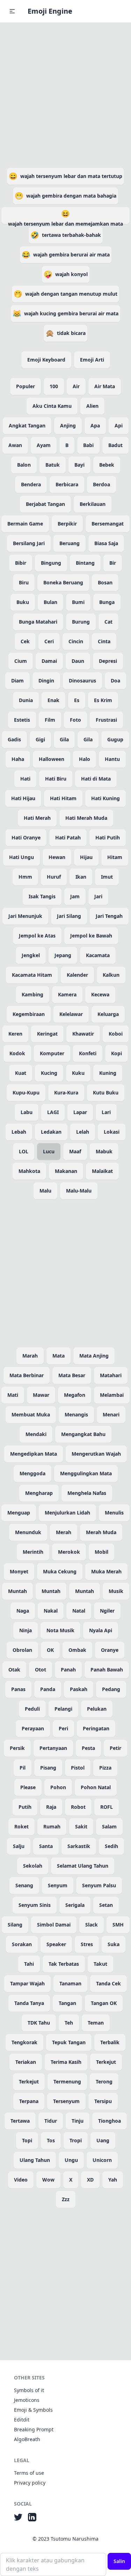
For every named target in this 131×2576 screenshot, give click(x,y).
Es (77, 700)
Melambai (112, 1395)
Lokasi (112, 1132)
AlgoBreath (27, 2439)
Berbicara (67, 484)
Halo (85, 759)
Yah (113, 2180)
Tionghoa (110, 2121)
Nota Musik (60, 1630)
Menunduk (28, 1532)
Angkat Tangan (27, 425)
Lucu (49, 1151)
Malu (45, 1191)
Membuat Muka (31, 1414)
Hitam (115, 857)
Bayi (79, 465)
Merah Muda (101, 1532)
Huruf (54, 877)
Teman (96, 2023)
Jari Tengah (109, 916)
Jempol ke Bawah (91, 936)
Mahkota (29, 1171)
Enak (53, 700)
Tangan (67, 2003)
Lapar (80, 1112)
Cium (21, 661)
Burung (81, 622)
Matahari (111, 1375)
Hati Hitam (63, 798)
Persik (17, 1748)
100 (54, 386)
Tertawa (20, 2121)
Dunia (26, 700)
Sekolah (33, 1866)
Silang (15, 1925)
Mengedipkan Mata (34, 1454)
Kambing (32, 994)
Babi (88, 445)
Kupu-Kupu (26, 1093)
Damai (49, 661)
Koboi (116, 1034)
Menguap (19, 1513)
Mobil (101, 1552)
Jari (98, 896)
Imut (107, 877)
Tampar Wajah (27, 1983)
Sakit (81, 1826)
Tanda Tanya (29, 2003)
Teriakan (26, 2062)
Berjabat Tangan (45, 504)
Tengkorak (24, 2042)
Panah (68, 1670)
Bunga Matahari (38, 622)
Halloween (52, 759)
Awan (15, 445)
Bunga (107, 602)
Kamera (67, 994)
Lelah (83, 1132)
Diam (17, 681)
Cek (25, 641)
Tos (51, 2140)
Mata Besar (72, 1375)
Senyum (58, 1885)
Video (21, 2180)
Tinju (78, 2121)
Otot (41, 1670)
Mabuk (104, 1151)
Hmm (25, 877)
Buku (23, 602)
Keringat (47, 1034)
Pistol (78, 1768)
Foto (75, 720)
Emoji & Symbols (33, 2410)
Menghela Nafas (87, 1493)
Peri (63, 1728)
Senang (24, 1885)
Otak (14, 1670)
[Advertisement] (65, 94)
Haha (18, 759)
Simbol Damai (54, 1925)
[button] (12, 11)
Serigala (75, 1905)
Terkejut (106, 2062)
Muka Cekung (60, 1571)
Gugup (115, 739)
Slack (92, 1925)
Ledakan (51, 1132)
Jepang (63, 955)
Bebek (107, 465)
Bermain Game (25, 524)
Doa (115, 681)
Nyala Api (101, 1630)
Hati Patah (68, 837)
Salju (19, 1846)
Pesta (88, 1748)
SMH (118, 1925)
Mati (13, 1395)
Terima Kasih (66, 2062)
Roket (21, 1826)
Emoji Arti (92, 360)
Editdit (22, 2420)
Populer (26, 386)
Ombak (77, 1650)
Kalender (77, 975)
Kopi (117, 1053)
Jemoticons (27, 2400)
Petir (115, 1748)
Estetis (22, 720)
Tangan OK (104, 2003)
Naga (23, 1611)
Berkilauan (93, 504)
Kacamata (98, 955)
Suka (114, 1944)
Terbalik (110, 2042)
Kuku (78, 1073)
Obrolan (22, 1650)
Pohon (58, 1787)
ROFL (107, 1807)
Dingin (46, 681)
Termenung (67, 2082)
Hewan (57, 857)
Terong (104, 2082)
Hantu (112, 759)
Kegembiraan (29, 1014)
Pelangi (63, 1709)
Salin (119, 2561)
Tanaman (70, 1983)
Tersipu (103, 2101)
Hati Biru (56, 779)
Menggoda (32, 1473)
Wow (48, 2180)
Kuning (108, 1073)
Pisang (48, 1768)
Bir (113, 563)
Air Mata (105, 386)
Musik (116, 1591)
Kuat (21, 1073)
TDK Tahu (39, 2023)
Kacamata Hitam (32, 975)
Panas (18, 1689)
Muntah (17, 1591)
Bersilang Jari (29, 543)
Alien (92, 406)
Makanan (66, 1171)
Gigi (40, 739)
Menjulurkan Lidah (67, 1513)
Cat (108, 622)
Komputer (52, 1053)
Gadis (14, 739)
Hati (25, 779)
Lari (106, 1112)
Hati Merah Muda (86, 818)
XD (90, 2180)
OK (50, 1650)
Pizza (105, 1768)
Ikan (81, 877)
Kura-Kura (66, 1093)
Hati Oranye (26, 837)
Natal (79, 1611)
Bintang (85, 563)
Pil (23, 1768)
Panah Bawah (107, 1670)
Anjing (68, 425)
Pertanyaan (53, 1748)
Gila (64, 739)
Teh (69, 2023)
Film (50, 720)
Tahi (29, 1964)
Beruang (70, 543)
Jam (75, 896)
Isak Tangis (42, 896)
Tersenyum (66, 2101)
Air (76, 386)
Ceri (49, 641)
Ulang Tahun (35, 2160)
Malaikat (102, 1171)
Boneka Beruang (63, 582)
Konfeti (88, 1053)
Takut (100, 1964)
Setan (106, 1905)
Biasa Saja (106, 543)
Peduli (32, 1709)
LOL (24, 1151)
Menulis (114, 1513)
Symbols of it (29, 2390)
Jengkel (31, 955)
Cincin (76, 641)
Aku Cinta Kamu (52, 406)
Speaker (56, 1944)
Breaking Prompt (34, 2429)
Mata (59, 1356)
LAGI (53, 1112)
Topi (27, 2140)
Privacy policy (30, 2483)
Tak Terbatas (64, 1964)
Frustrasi (106, 720)
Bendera (31, 484)
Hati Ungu (21, 857)
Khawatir (83, 1034)
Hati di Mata (96, 779)
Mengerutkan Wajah (96, 1454)
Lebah (19, 1132)
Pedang (111, 1689)
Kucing (49, 1073)
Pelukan (97, 1709)
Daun (78, 661)
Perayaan (33, 1728)
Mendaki (36, 1434)
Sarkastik (79, 1846)
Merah (64, 1532)
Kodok (17, 1053)
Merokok (69, 1552)
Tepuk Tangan (69, 2042)
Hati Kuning (105, 798)
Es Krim (103, 700)
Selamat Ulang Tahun (83, 1866)
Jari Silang (69, 916)
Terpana (29, 2101)
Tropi (76, 2140)
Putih (25, 1807)
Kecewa (100, 994)
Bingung (51, 563)
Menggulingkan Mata (86, 1473)
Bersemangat (108, 524)
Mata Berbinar (27, 1375)
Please (28, 1787)
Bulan (50, 602)
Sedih (111, 1846)
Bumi (78, 602)
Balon (24, 465)
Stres (87, 1944)
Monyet (19, 1571)
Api (119, 425)
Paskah (79, 1689)
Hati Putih (108, 837)
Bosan (105, 582)
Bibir (21, 563)
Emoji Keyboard (46, 360)
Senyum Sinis (35, 1905)
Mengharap (39, 1493)
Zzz (66, 2199)
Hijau (86, 857)
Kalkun (111, 975)
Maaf (75, 1151)
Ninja (26, 1630)
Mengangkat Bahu (83, 1434)
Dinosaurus (82, 681)
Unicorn (102, 2160)
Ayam (44, 445)
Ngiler (107, 1611)
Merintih (33, 1552)
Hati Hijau (23, 798)
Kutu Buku (106, 1093)
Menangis (76, 1414)
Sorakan (22, 1944)
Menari (111, 1414)
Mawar (41, 1395)
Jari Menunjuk (25, 916)
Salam (109, 1826)
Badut (115, 445)
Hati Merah (37, 818)
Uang (103, 2140)
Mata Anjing (94, 1356)
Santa (46, 1846)
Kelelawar (71, 1014)
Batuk (53, 465)
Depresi (108, 661)
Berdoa (101, 484)
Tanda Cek (108, 1983)
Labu (27, 1112)
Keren (15, 1034)
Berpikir (67, 524)
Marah (30, 1356)
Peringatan (96, 1728)
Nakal (51, 1611)
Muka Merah (106, 1571)
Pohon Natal (96, 1787)
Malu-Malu (79, 1191)
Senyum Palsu (99, 1885)
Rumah (52, 1826)
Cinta (104, 641)
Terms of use (29, 2473)
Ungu (71, 2160)
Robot (78, 1807)
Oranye (110, 1650)
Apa (95, 425)
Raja (51, 1807)
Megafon (75, 1395)
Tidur (51, 2121)
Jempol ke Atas (37, 936)
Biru (24, 582)
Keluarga (108, 1014)
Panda (48, 1689)
